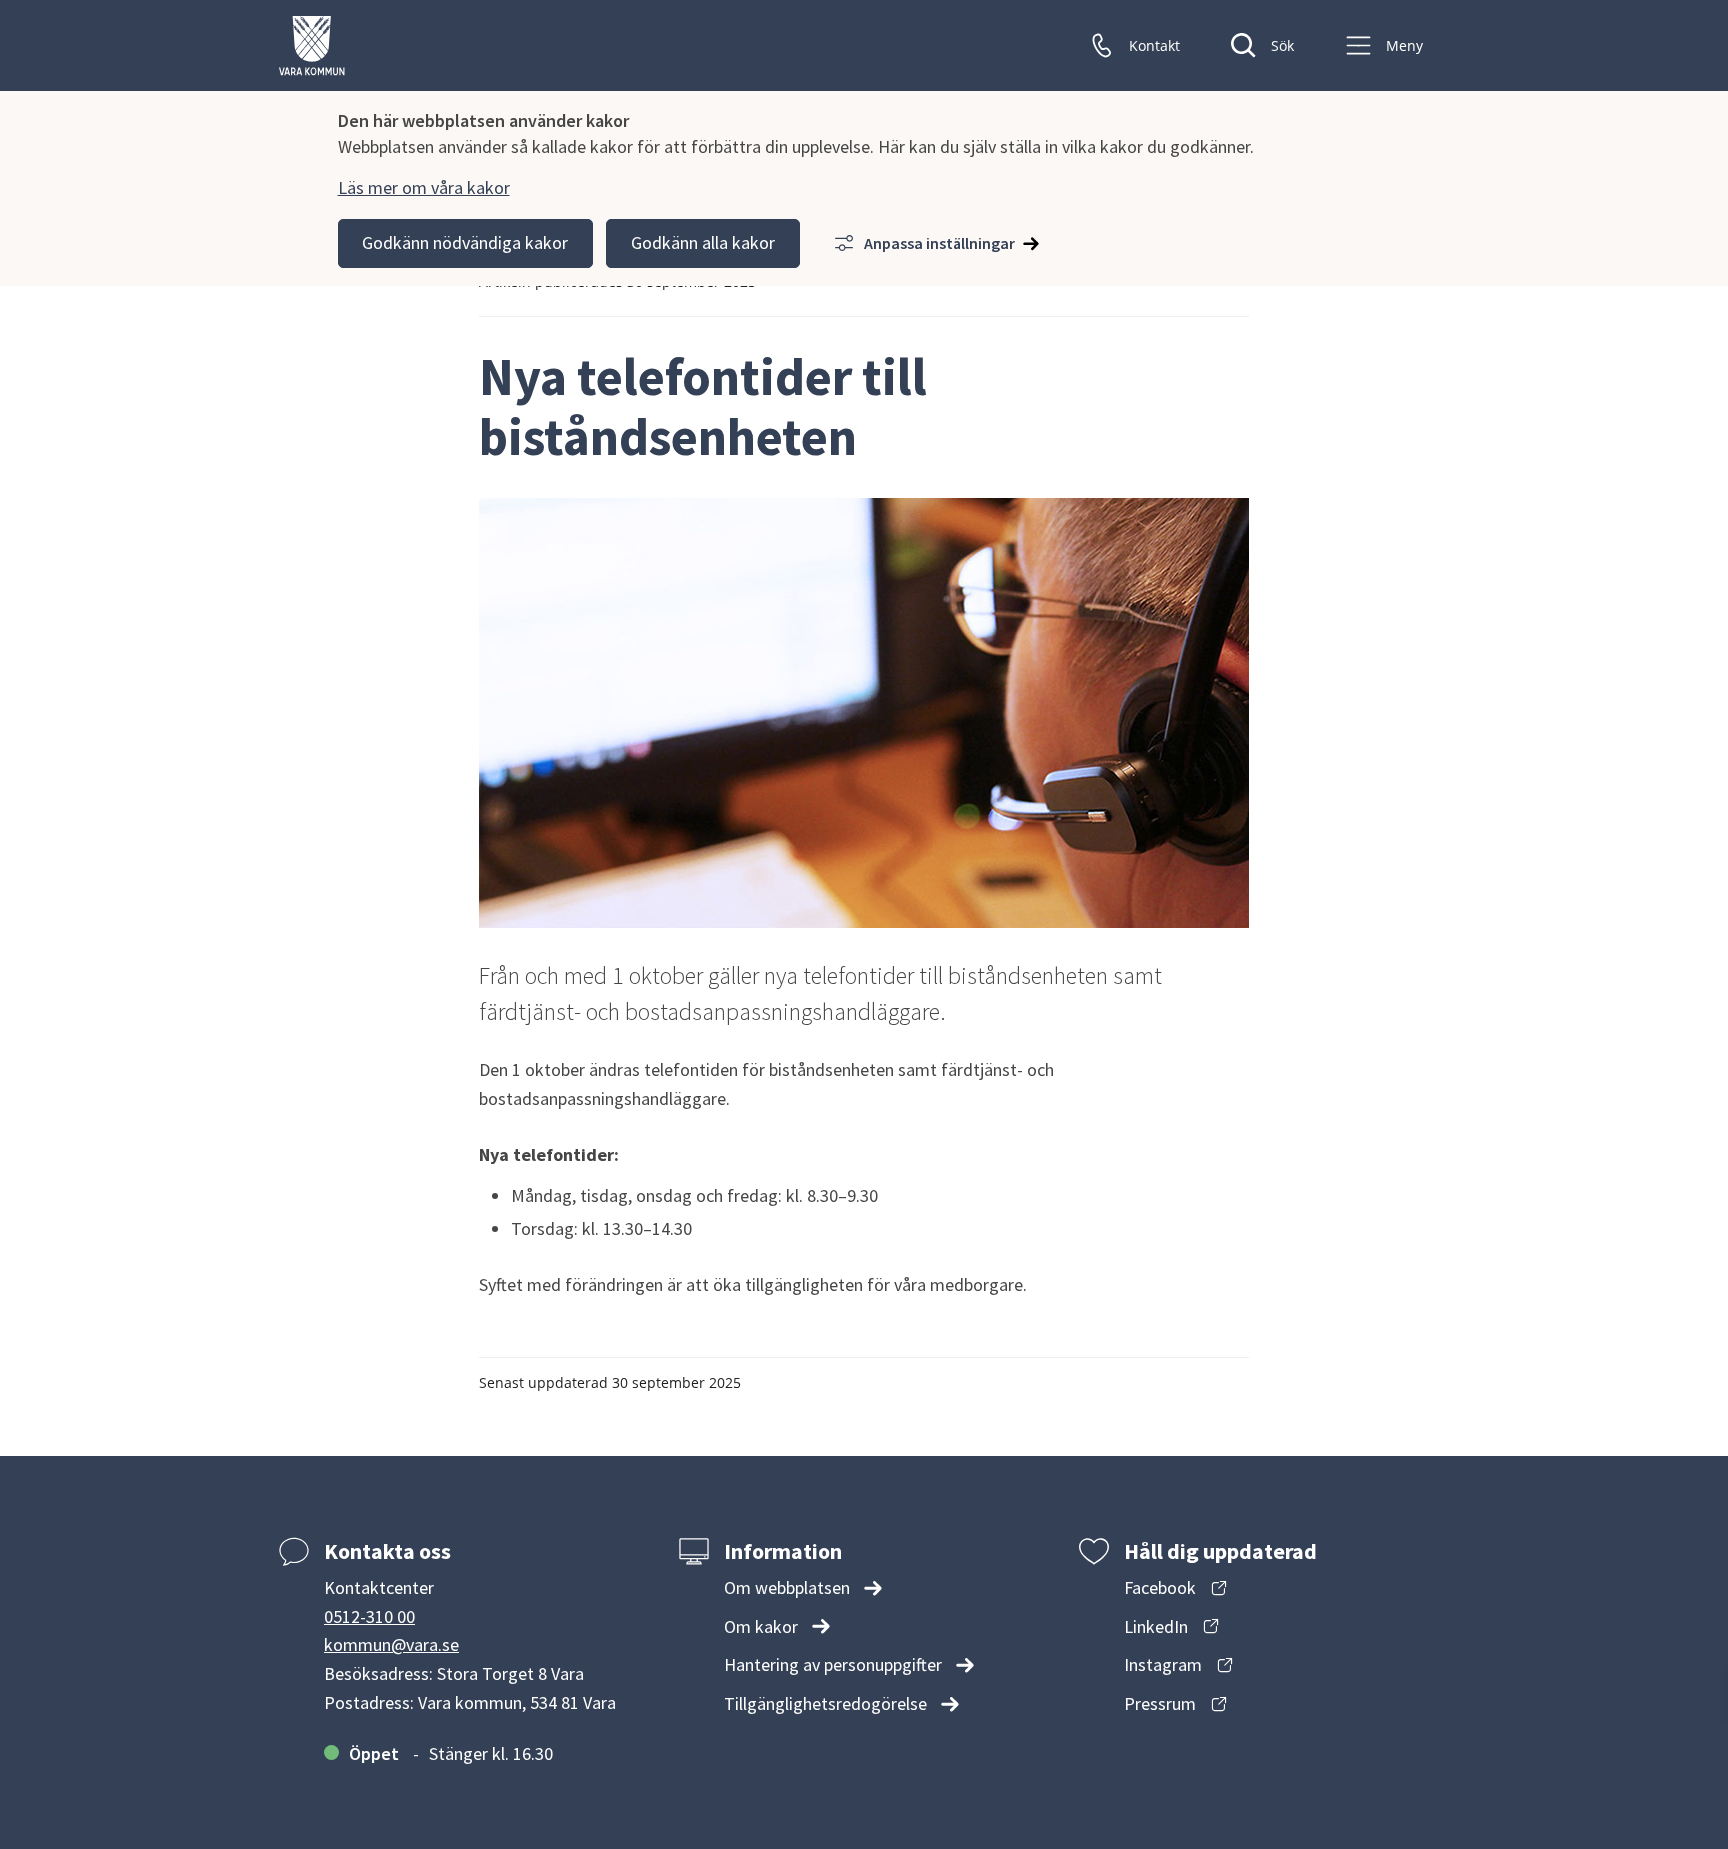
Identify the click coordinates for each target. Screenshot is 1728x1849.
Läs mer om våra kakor (424, 187)
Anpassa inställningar (939, 243)
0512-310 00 (369, 1616)
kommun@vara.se (391, 1644)
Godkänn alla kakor (703, 242)
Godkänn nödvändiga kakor (465, 242)
